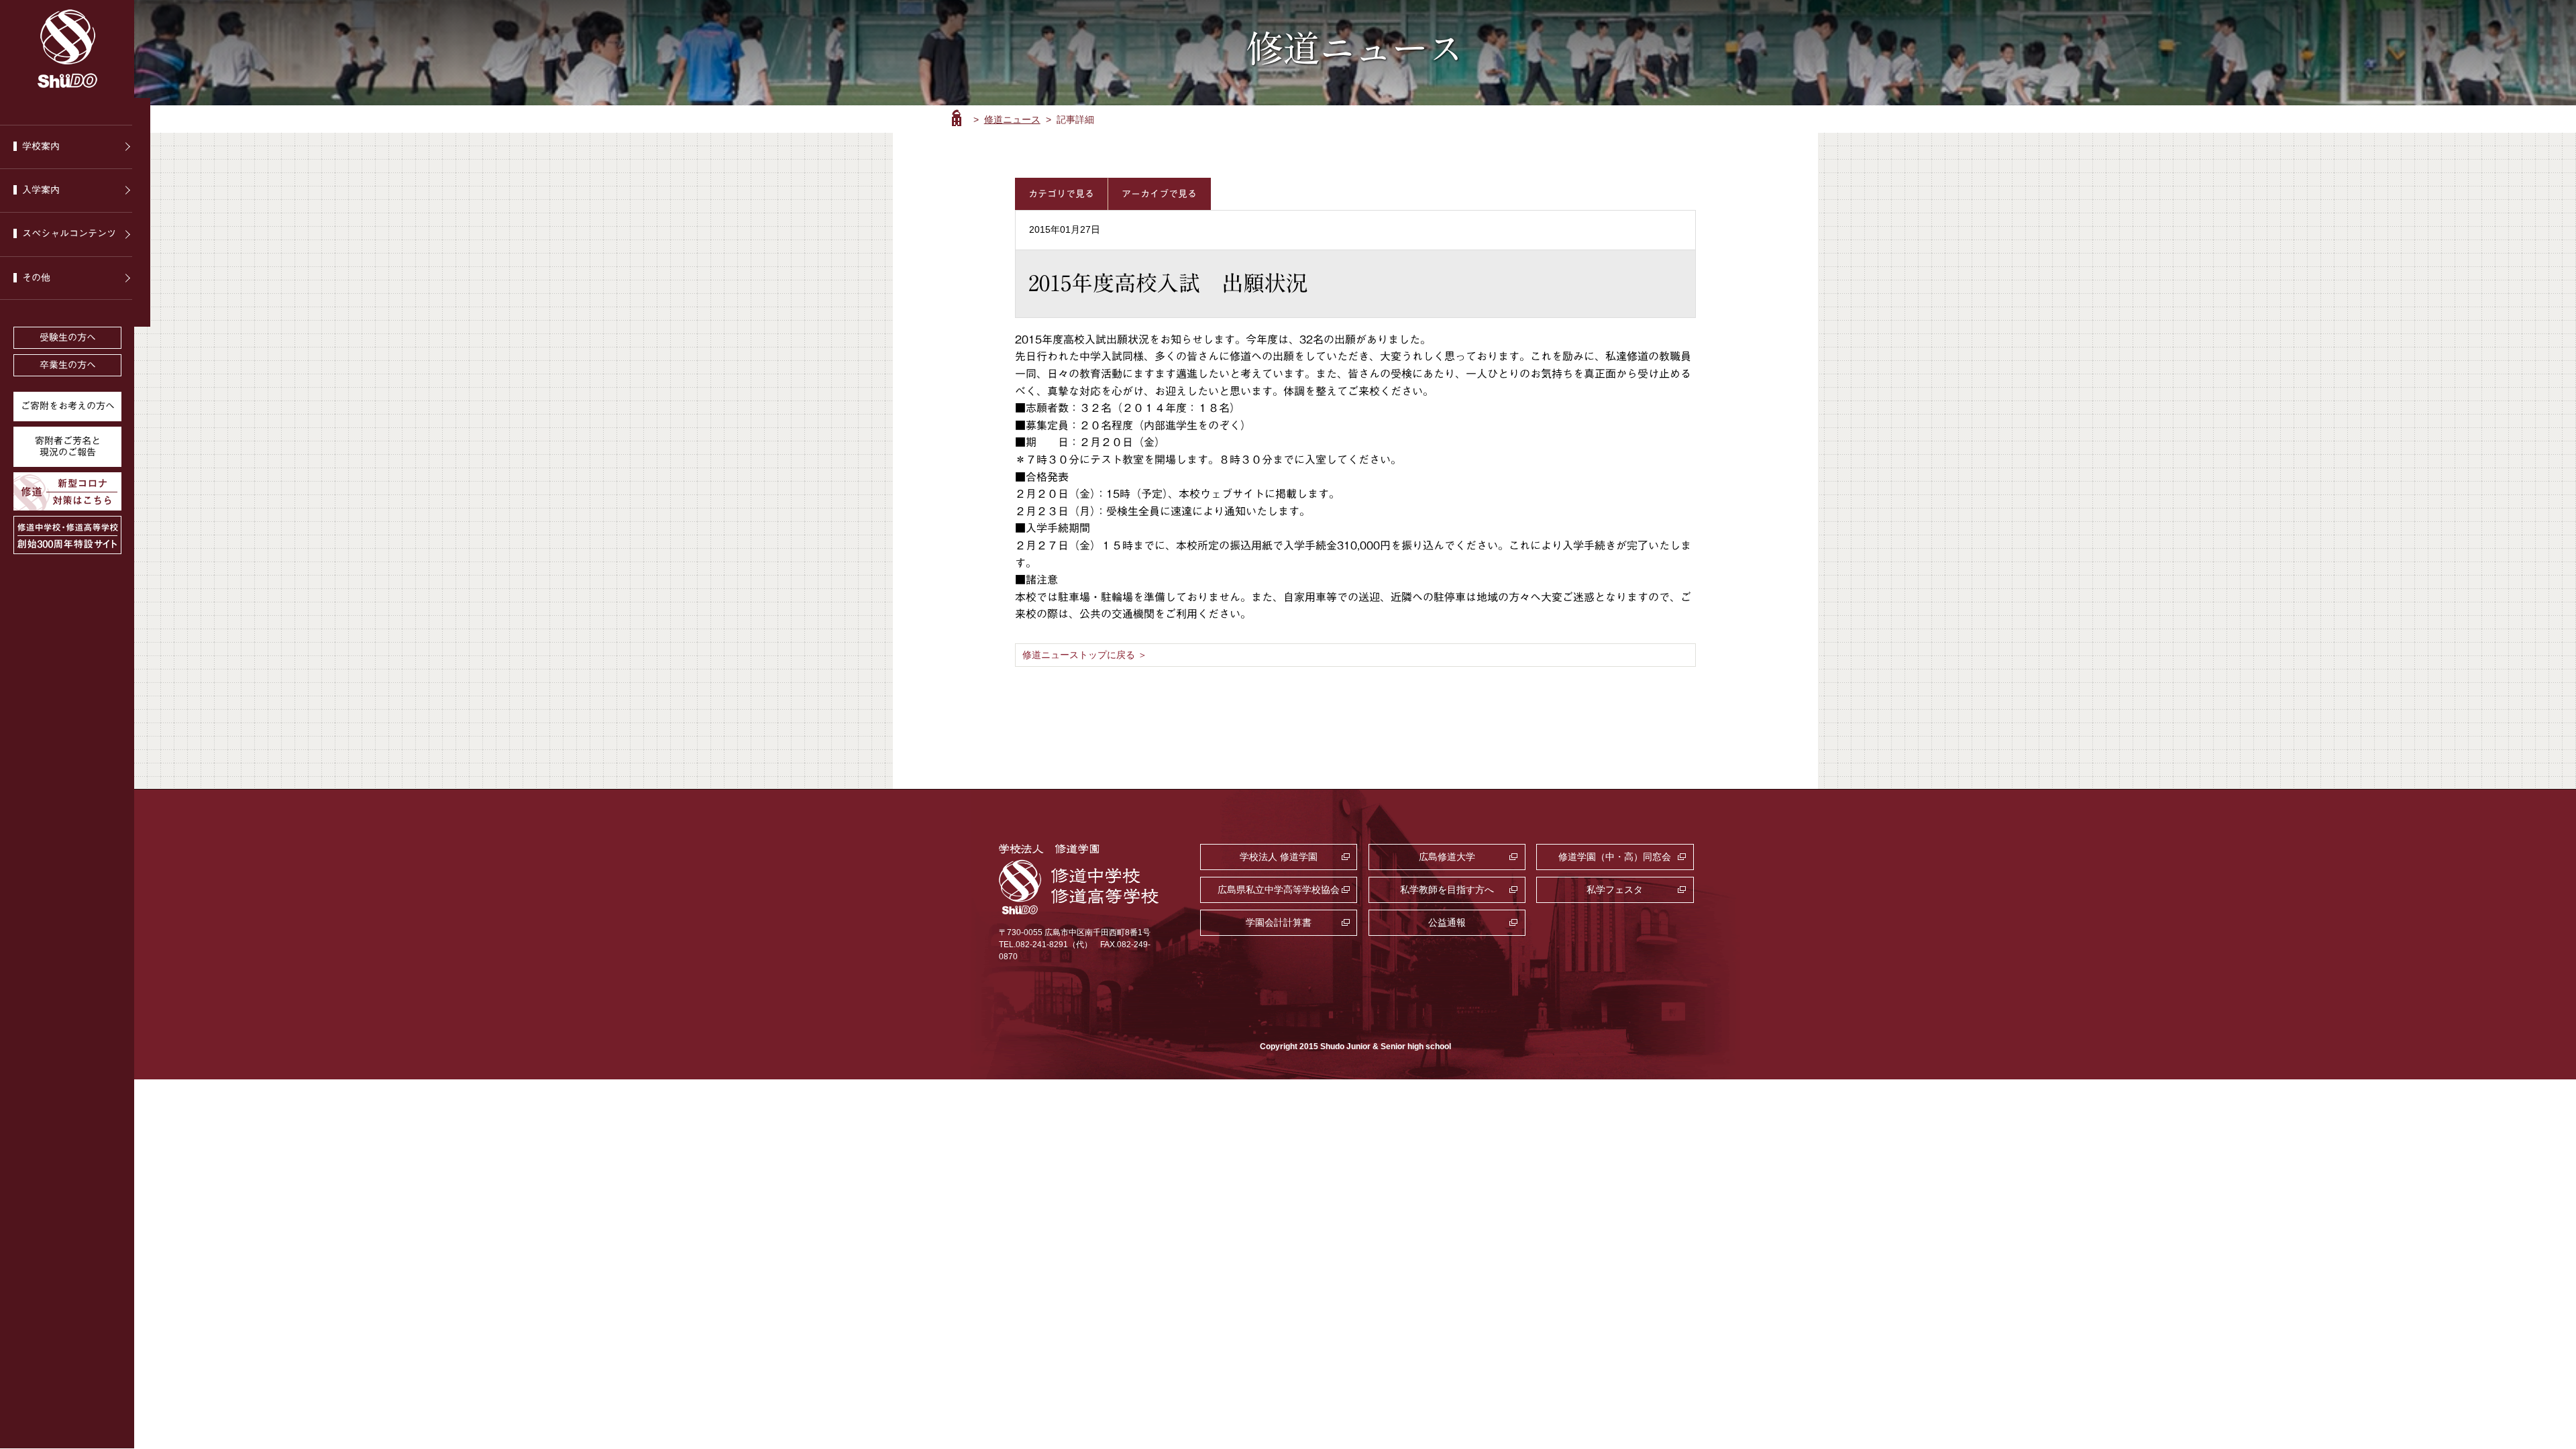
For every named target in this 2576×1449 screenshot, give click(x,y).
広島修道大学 (1447, 857)
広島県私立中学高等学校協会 (1279, 890)
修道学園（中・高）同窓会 (1615, 857)
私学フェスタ (1615, 890)
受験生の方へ (68, 337)
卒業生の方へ (68, 365)
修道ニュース (1012, 119)
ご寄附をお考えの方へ (68, 406)
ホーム (957, 118)
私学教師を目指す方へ (1447, 890)
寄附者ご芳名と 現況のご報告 (68, 446)
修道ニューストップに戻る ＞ (1085, 655)
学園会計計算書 (1279, 922)
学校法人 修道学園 (1279, 857)
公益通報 (1447, 922)
